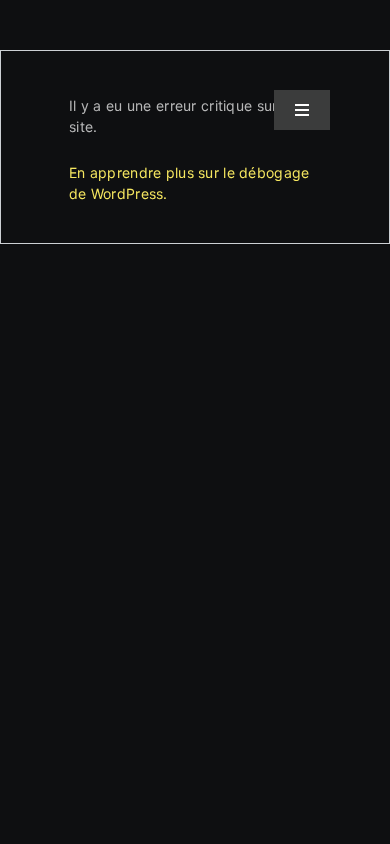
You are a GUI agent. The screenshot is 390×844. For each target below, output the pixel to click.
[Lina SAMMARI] (87, 96)
